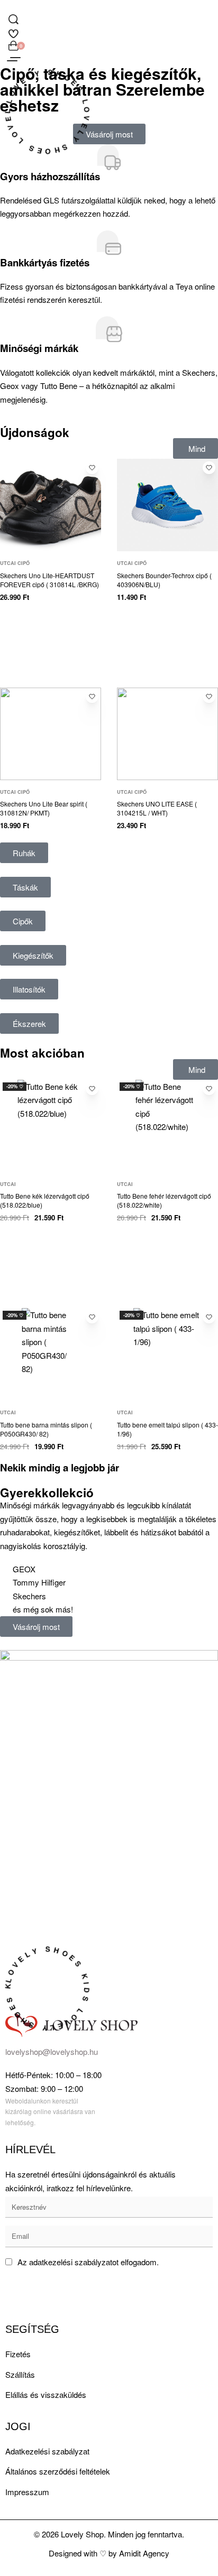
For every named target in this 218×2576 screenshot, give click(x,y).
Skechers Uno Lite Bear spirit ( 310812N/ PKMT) (44, 808)
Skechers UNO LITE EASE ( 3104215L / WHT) (157, 808)
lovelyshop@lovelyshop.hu (52, 2051)
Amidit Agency (144, 2553)
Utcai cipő (15, 563)
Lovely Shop (82, 2534)
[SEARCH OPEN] (13, 19)
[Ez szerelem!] (92, 468)
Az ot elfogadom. (88, 2262)
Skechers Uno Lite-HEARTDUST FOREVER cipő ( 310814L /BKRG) (49, 580)
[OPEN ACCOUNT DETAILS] (13, 32)
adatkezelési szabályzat (71, 2262)
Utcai (8, 1184)
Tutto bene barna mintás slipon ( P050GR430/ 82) (46, 1429)
